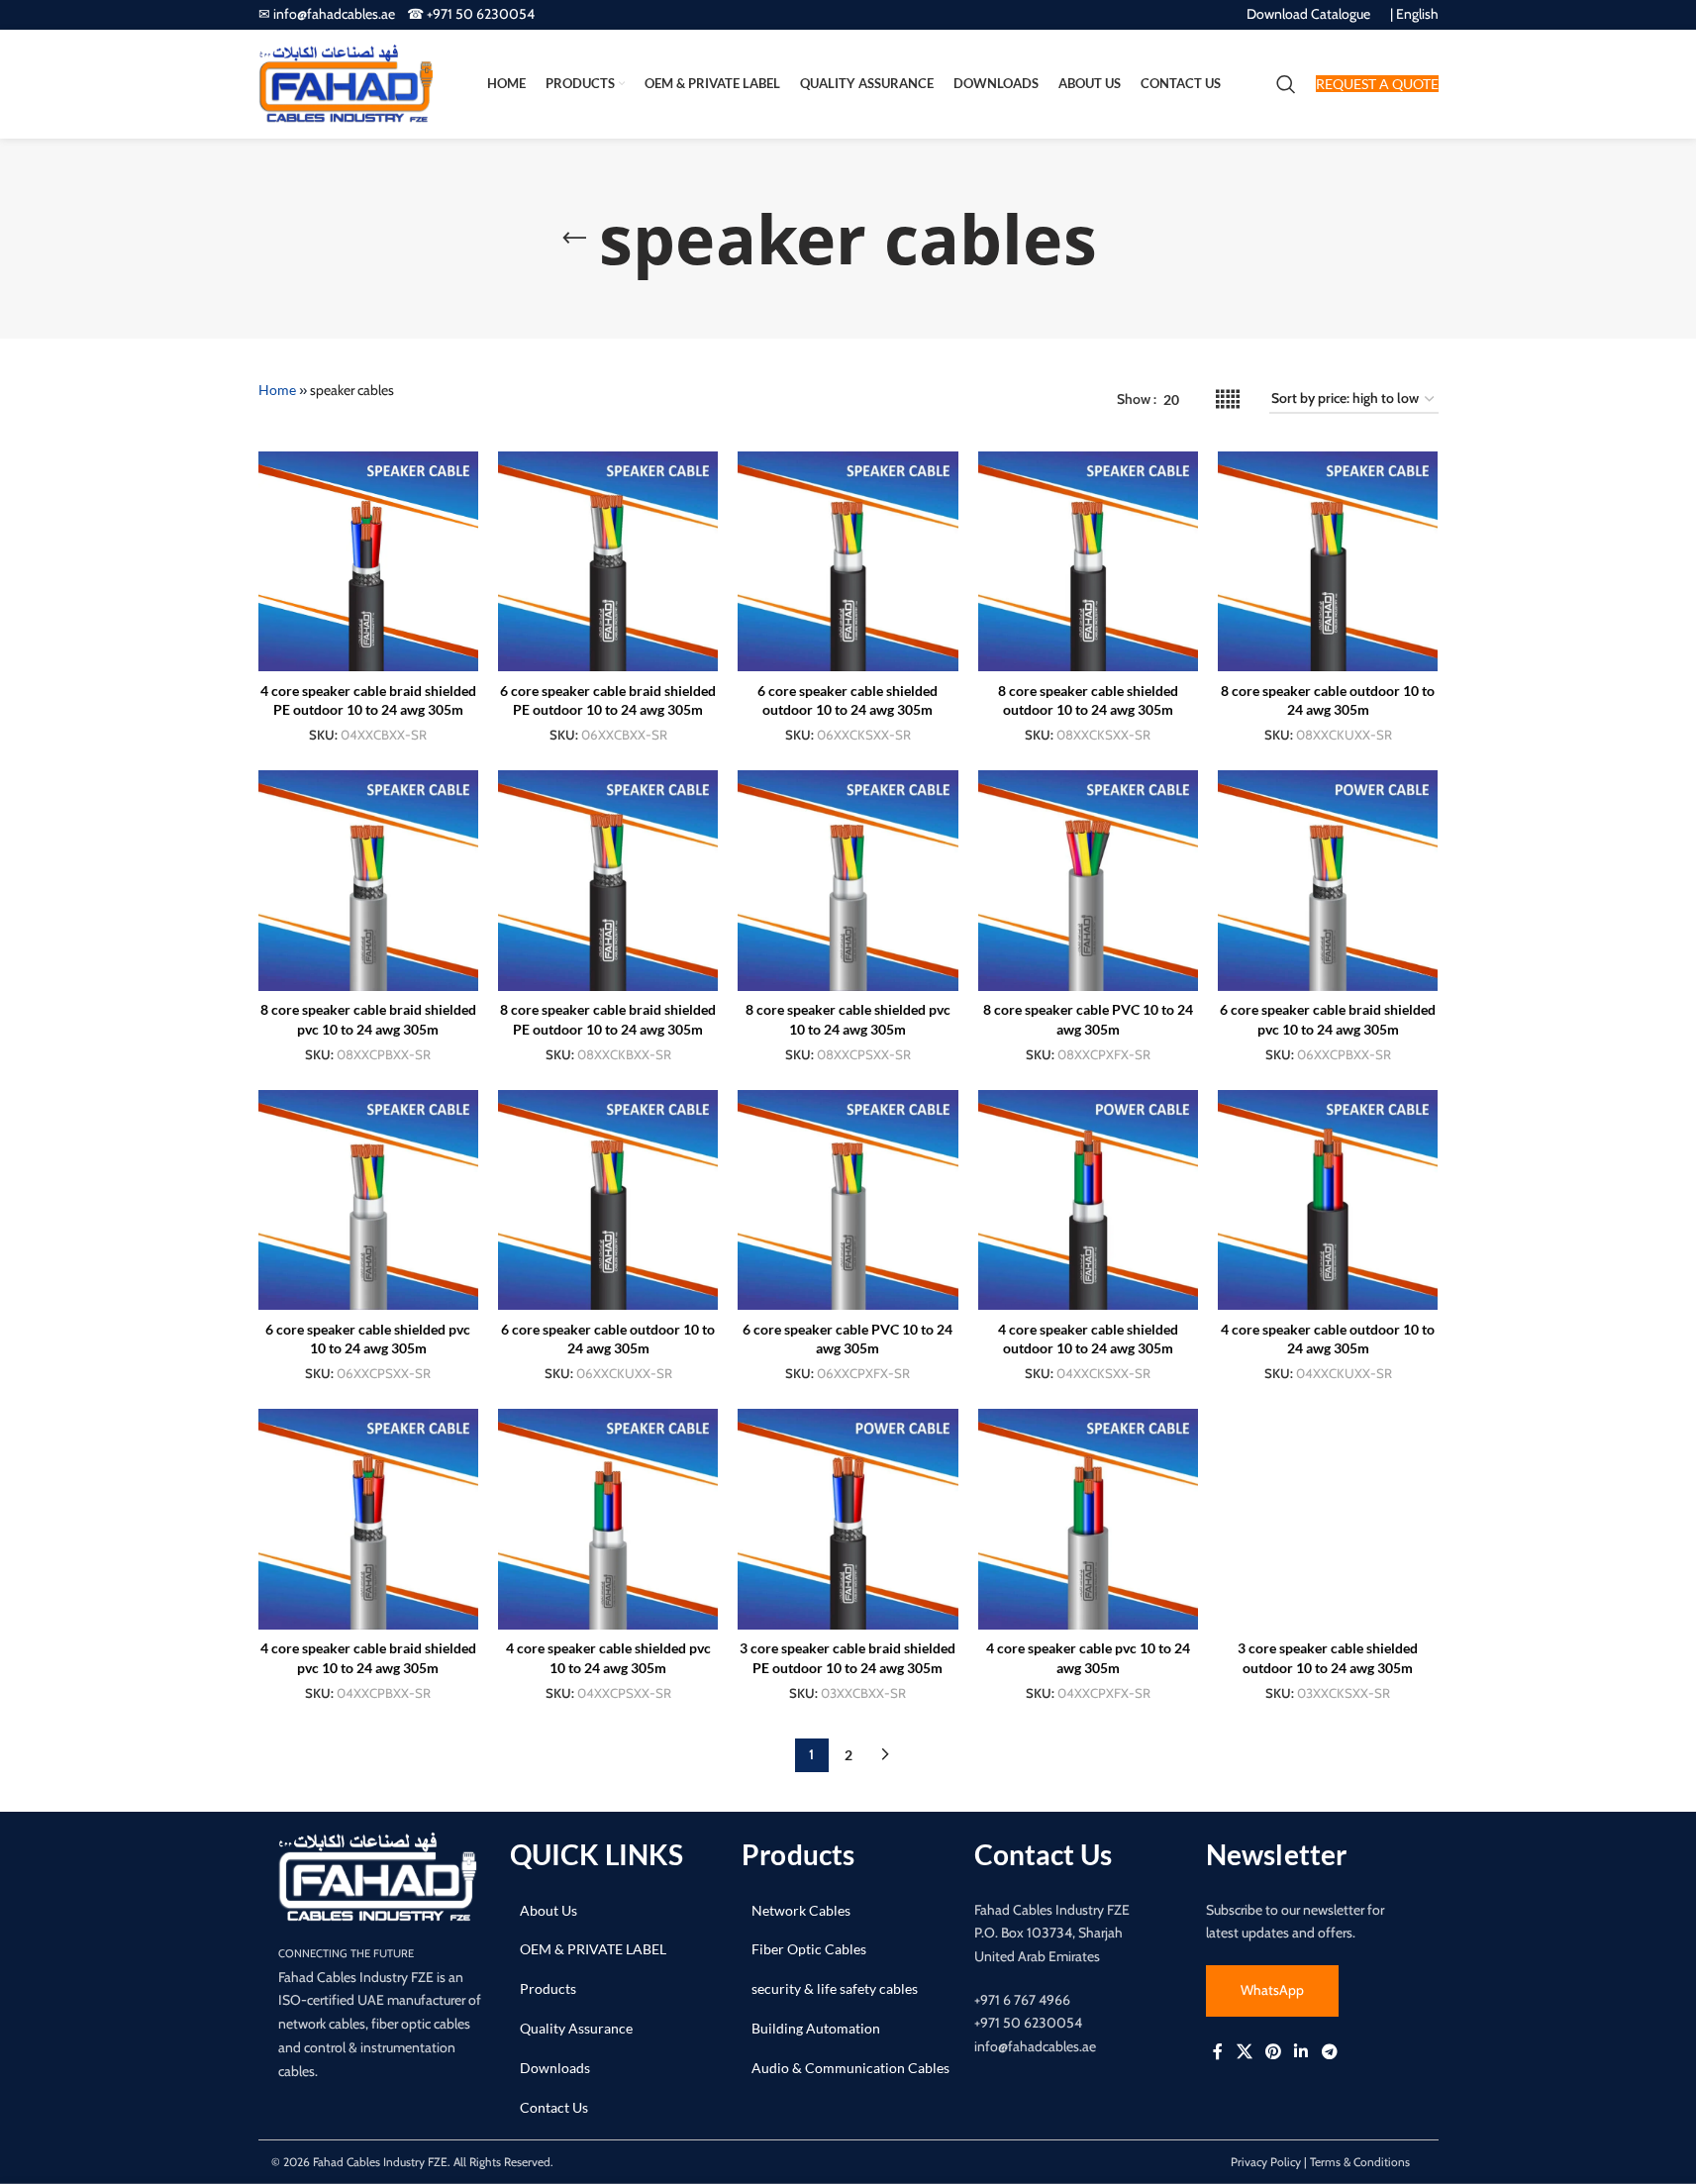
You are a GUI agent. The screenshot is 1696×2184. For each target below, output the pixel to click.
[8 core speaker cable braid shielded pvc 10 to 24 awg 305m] (368, 880)
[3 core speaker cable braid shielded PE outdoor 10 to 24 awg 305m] (848, 1519)
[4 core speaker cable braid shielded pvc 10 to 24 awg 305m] (368, 1519)
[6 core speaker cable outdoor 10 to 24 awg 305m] (608, 1200)
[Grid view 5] (1228, 399)
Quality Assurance (576, 2028)
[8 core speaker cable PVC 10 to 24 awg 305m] (1088, 880)
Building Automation (816, 2028)
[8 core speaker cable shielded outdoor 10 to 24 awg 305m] (1088, 561)
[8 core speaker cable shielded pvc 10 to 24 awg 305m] (848, 880)
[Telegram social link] (1329, 2051)
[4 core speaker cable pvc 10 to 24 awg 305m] (1088, 1519)
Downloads (555, 2068)
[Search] (1286, 84)
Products (548, 1988)
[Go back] (574, 239)
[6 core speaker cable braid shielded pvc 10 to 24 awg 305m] (1328, 880)
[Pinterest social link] (1273, 2051)
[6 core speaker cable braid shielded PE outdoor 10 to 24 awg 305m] (608, 561)
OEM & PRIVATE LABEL (593, 1949)
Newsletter (1276, 1854)
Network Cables (801, 1910)
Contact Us (554, 2107)
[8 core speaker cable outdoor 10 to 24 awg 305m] (1328, 561)
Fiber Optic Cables (809, 1949)
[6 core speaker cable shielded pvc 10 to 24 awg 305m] (368, 1200)
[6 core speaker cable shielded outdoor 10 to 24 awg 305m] (848, 561)
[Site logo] (346, 83)
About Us (549, 1910)
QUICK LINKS (597, 1854)
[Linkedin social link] (1301, 2051)
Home (277, 390)
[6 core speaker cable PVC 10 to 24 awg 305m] (848, 1200)
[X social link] (1244, 2051)
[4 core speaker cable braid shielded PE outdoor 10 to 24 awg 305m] (368, 561)
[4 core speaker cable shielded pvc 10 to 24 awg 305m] (608, 1519)
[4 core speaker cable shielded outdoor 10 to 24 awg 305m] (1088, 1200)
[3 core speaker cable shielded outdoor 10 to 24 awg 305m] (1328, 1519)
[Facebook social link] (1218, 2051)
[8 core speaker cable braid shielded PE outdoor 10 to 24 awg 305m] (608, 880)
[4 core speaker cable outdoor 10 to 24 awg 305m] (1328, 1200)
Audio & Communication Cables (850, 2068)
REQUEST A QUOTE (1377, 84)
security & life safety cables (835, 1988)
